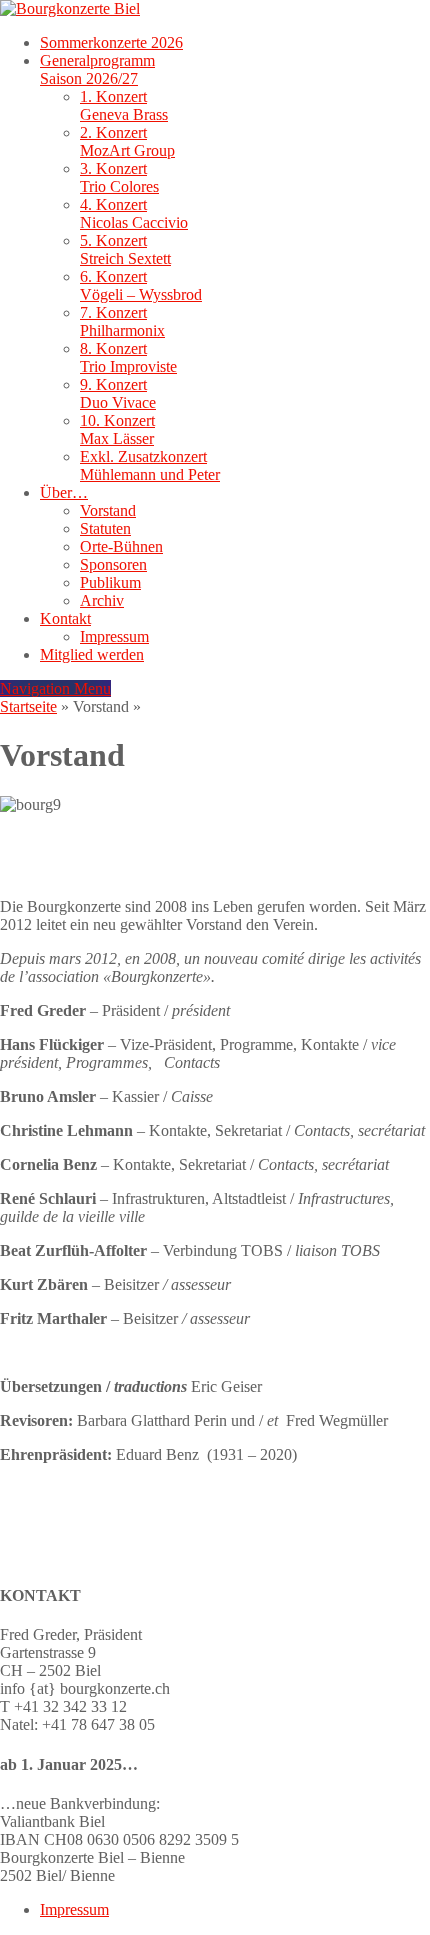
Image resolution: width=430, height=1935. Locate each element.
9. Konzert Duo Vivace (118, 393)
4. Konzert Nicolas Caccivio (134, 213)
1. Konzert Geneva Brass (124, 105)
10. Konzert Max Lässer (117, 429)
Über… (64, 492)
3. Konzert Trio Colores (119, 177)
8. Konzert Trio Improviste (128, 357)
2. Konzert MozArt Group (127, 141)
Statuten (105, 528)
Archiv (102, 600)
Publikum (110, 582)
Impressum (114, 636)
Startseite (28, 706)
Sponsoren (113, 564)
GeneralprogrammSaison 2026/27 (97, 69)
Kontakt (65, 618)
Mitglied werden (92, 654)
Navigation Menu (55, 688)
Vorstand (108, 510)
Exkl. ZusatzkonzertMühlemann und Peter (150, 465)
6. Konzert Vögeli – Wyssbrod (141, 285)
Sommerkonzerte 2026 (111, 42)
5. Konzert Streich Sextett (125, 249)
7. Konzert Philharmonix (122, 321)
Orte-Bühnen (121, 546)
